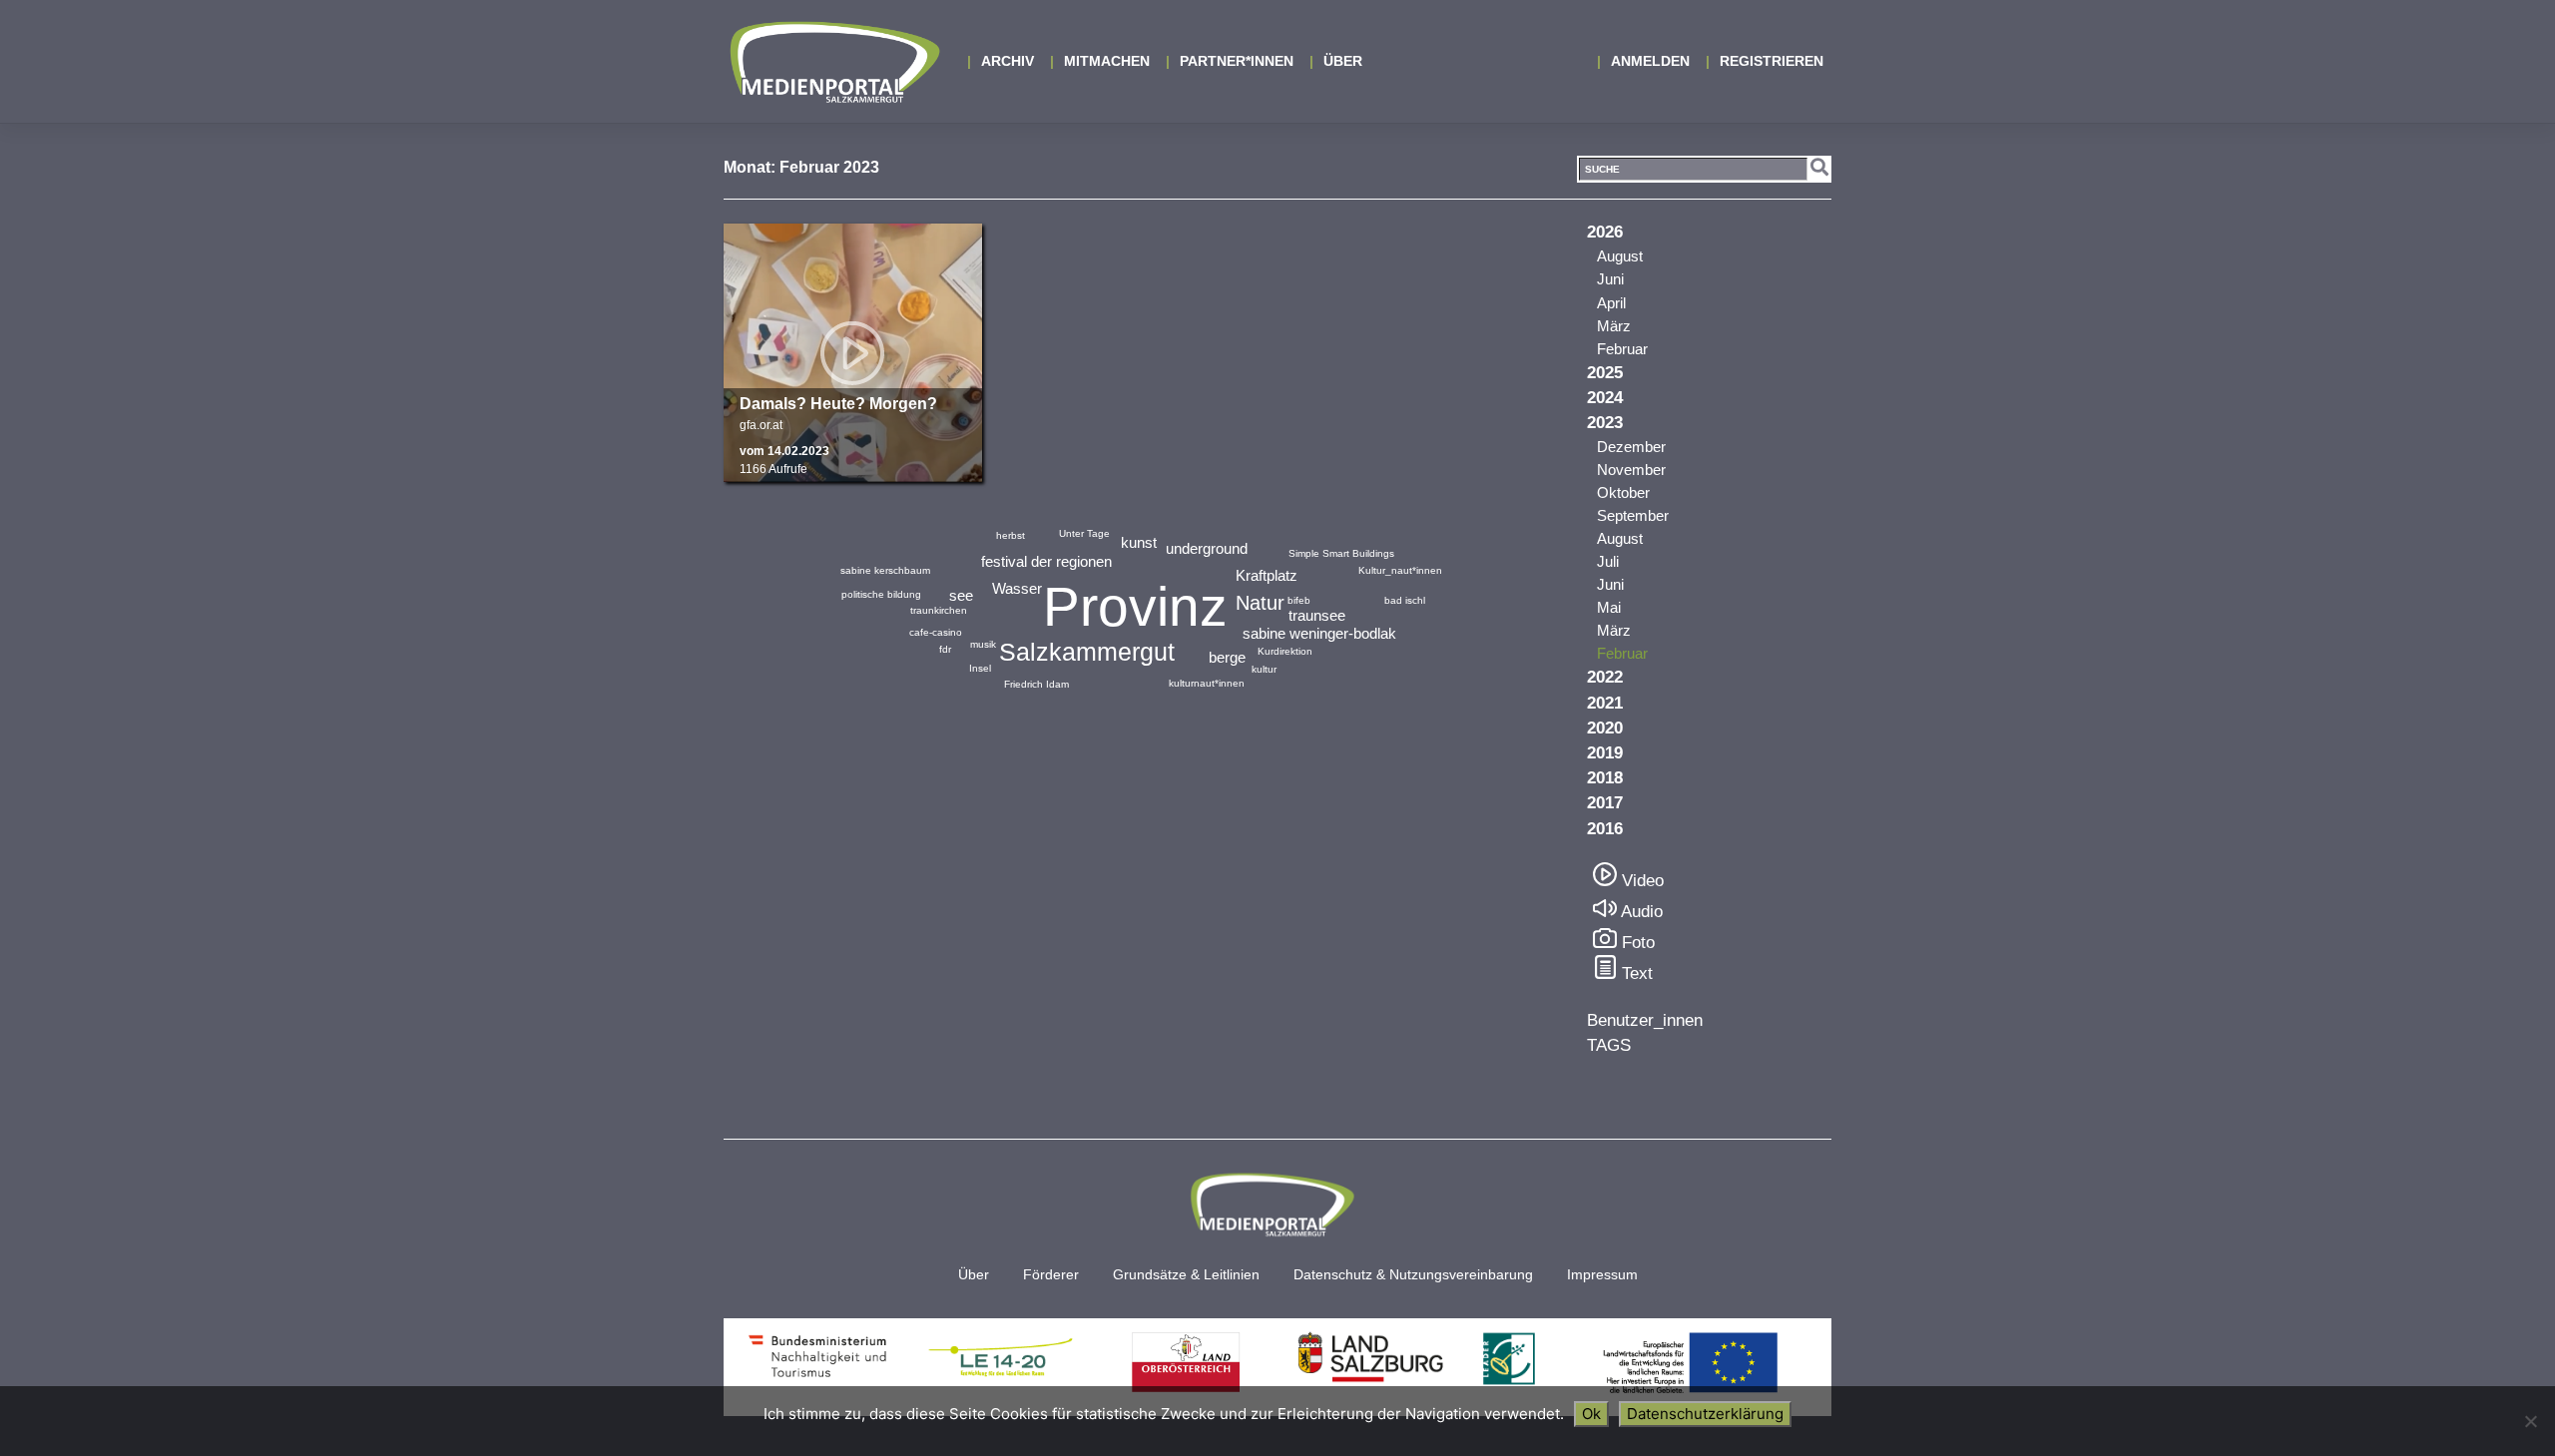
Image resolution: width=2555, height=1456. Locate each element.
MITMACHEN (1107, 61)
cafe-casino (936, 632)
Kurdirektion (1285, 651)
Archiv (1008, 61)
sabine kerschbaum (885, 570)
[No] (2530, 1421)
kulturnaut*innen (1207, 683)
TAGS (1609, 1045)
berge (1227, 657)
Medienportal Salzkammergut (833, 62)
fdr (945, 649)
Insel (980, 668)
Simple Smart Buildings (1341, 553)
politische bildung (881, 594)
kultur (1264, 669)
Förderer (1051, 1275)
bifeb (1299, 600)
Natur (1260, 603)
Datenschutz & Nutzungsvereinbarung (1413, 1275)
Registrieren (1772, 61)
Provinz (1135, 607)
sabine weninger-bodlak (1319, 633)
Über (1343, 61)
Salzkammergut (1087, 652)
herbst (1011, 535)
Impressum (1602, 1275)
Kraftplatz (1267, 575)
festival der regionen (1046, 561)
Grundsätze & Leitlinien (1186, 1275)
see (961, 595)
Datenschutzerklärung (1705, 1414)
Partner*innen (1237, 61)
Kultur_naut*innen (1400, 570)
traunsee (1317, 615)
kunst (1139, 542)
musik (983, 644)
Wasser (1017, 588)
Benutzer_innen (1645, 1020)
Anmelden (1650, 61)
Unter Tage (1084, 533)
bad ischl (1405, 600)
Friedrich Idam (1036, 684)
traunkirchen (939, 610)
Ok (1591, 1414)
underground (1207, 548)
